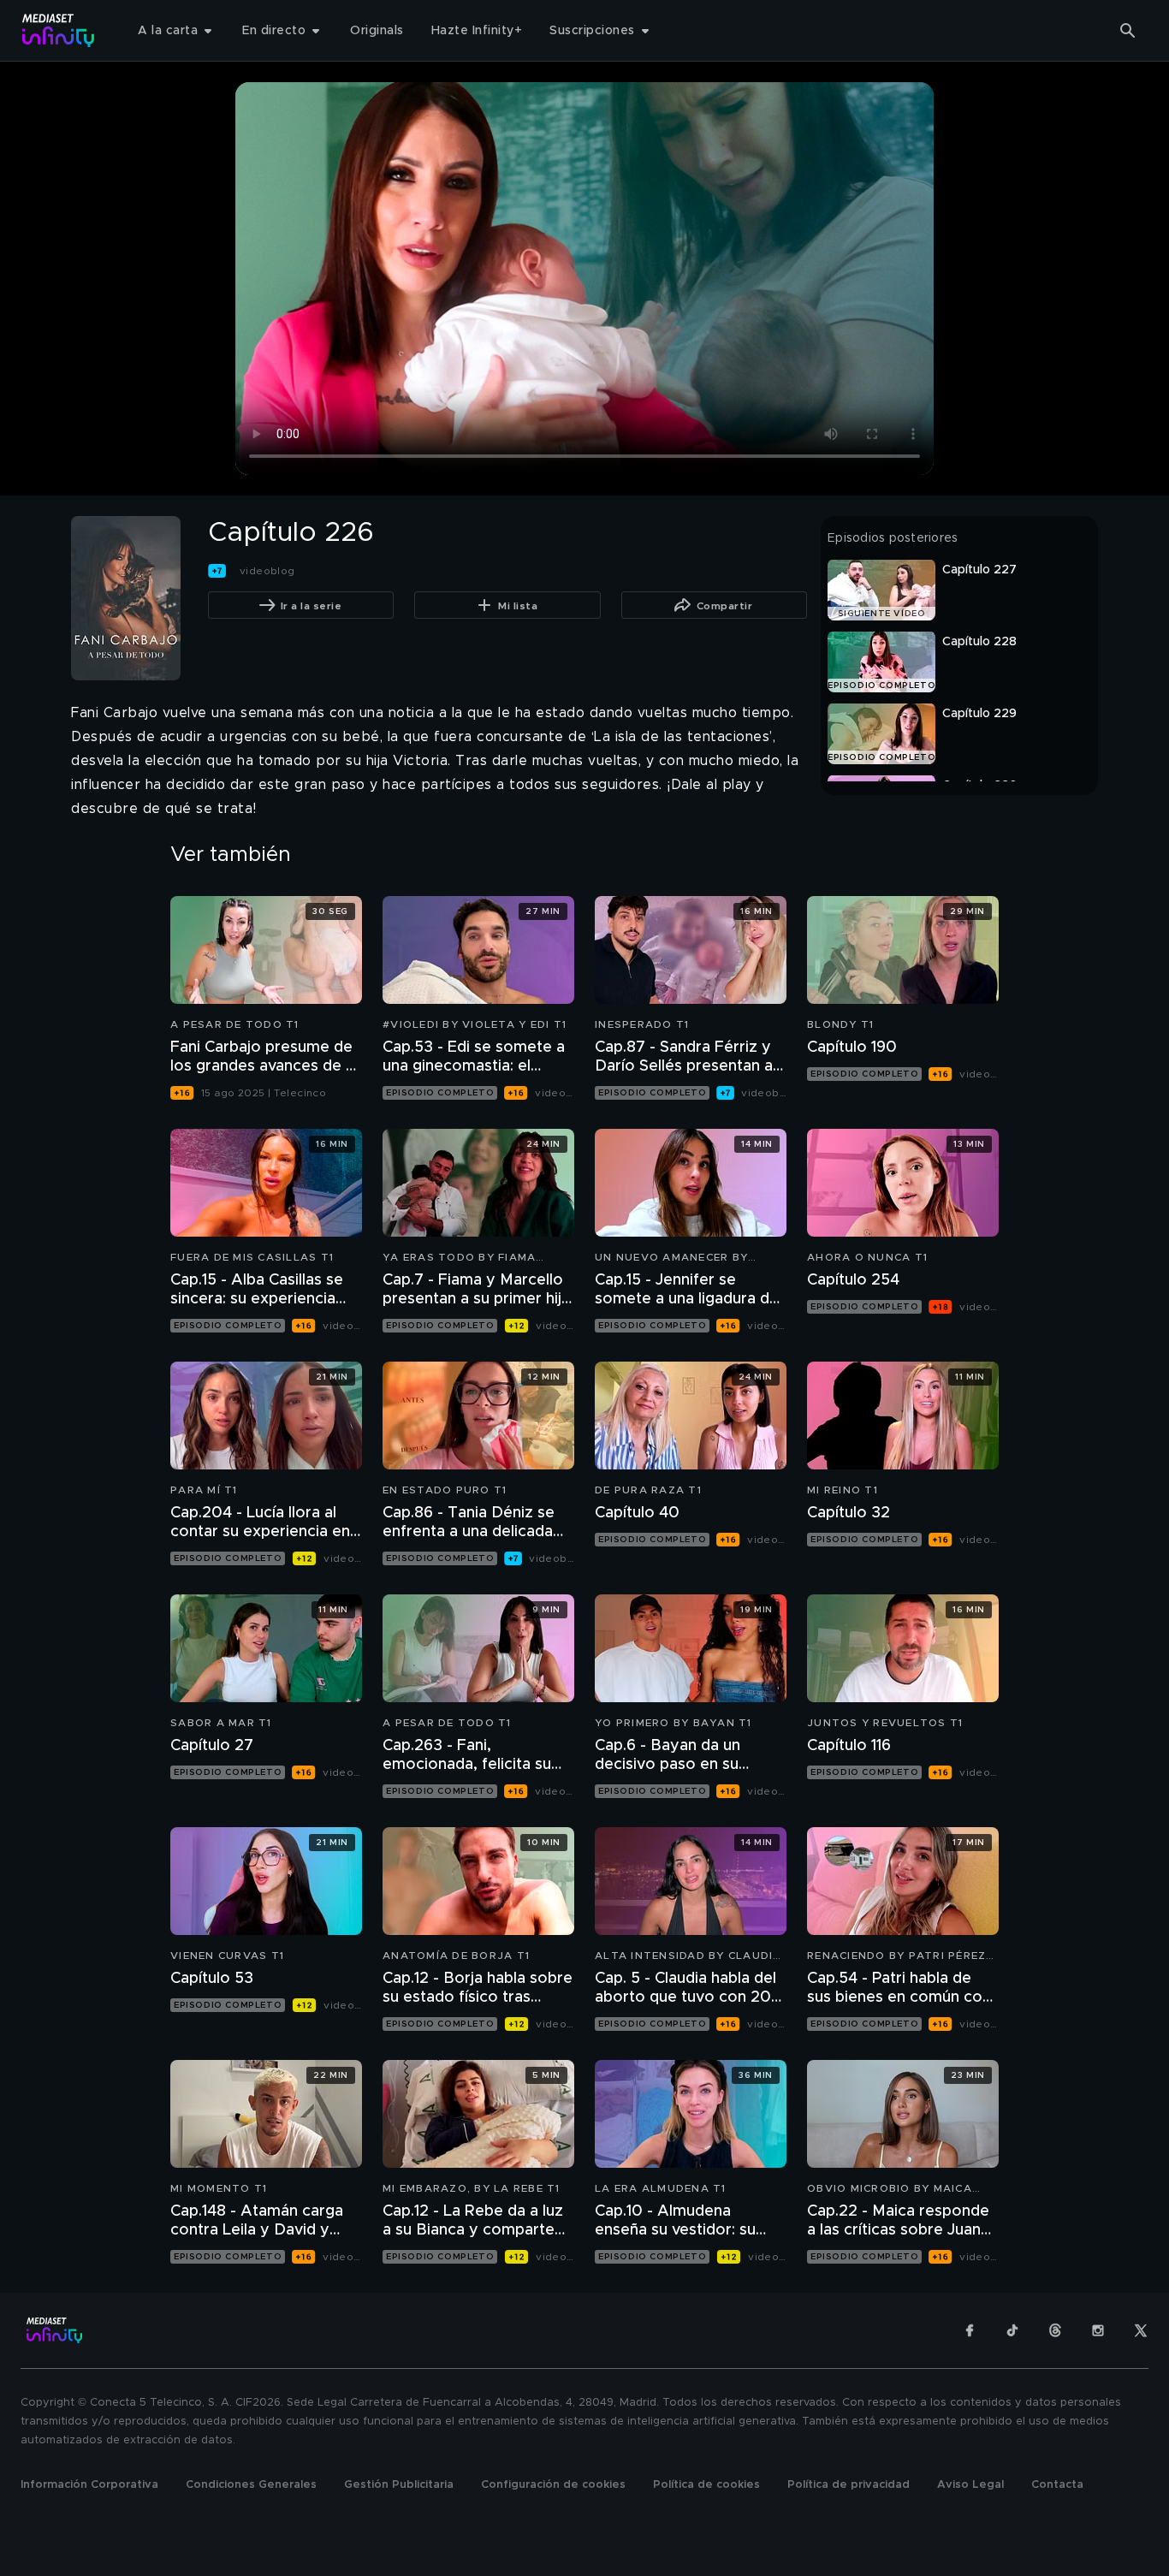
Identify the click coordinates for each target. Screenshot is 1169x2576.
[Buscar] (1128, 31)
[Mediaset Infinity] (59, 30)
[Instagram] (1098, 2330)
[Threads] (1055, 2330)
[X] (1141, 2330)
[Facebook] (970, 2330)
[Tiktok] (1012, 2330)
